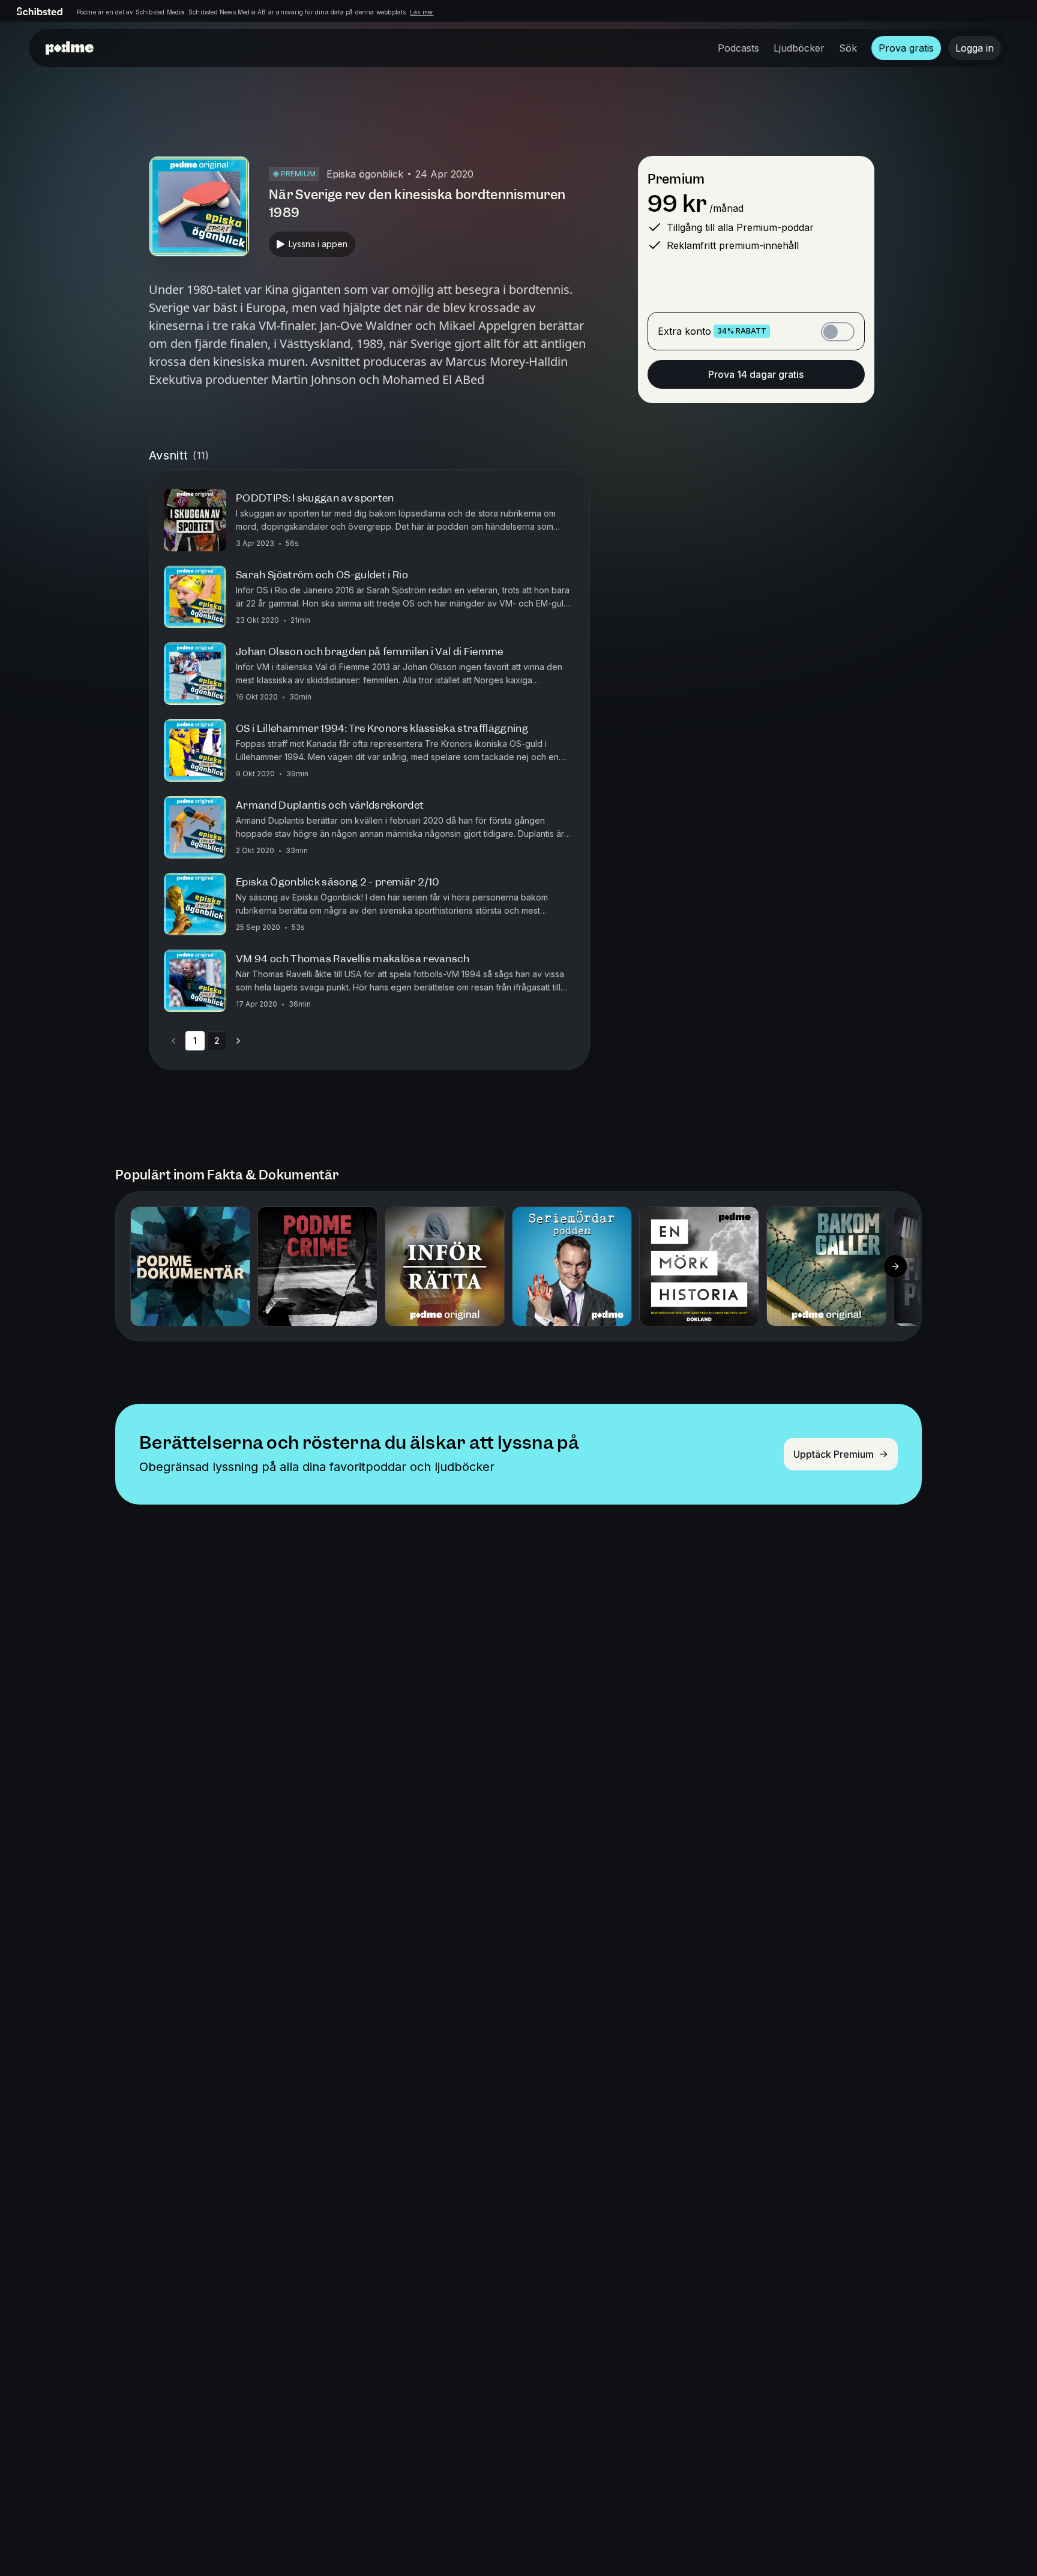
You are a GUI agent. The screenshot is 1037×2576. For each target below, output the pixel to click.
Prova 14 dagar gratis (756, 374)
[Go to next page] (238, 1041)
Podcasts (738, 48)
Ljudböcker (799, 48)
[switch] (838, 332)
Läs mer (422, 12)
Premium (676, 179)
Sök (848, 48)
